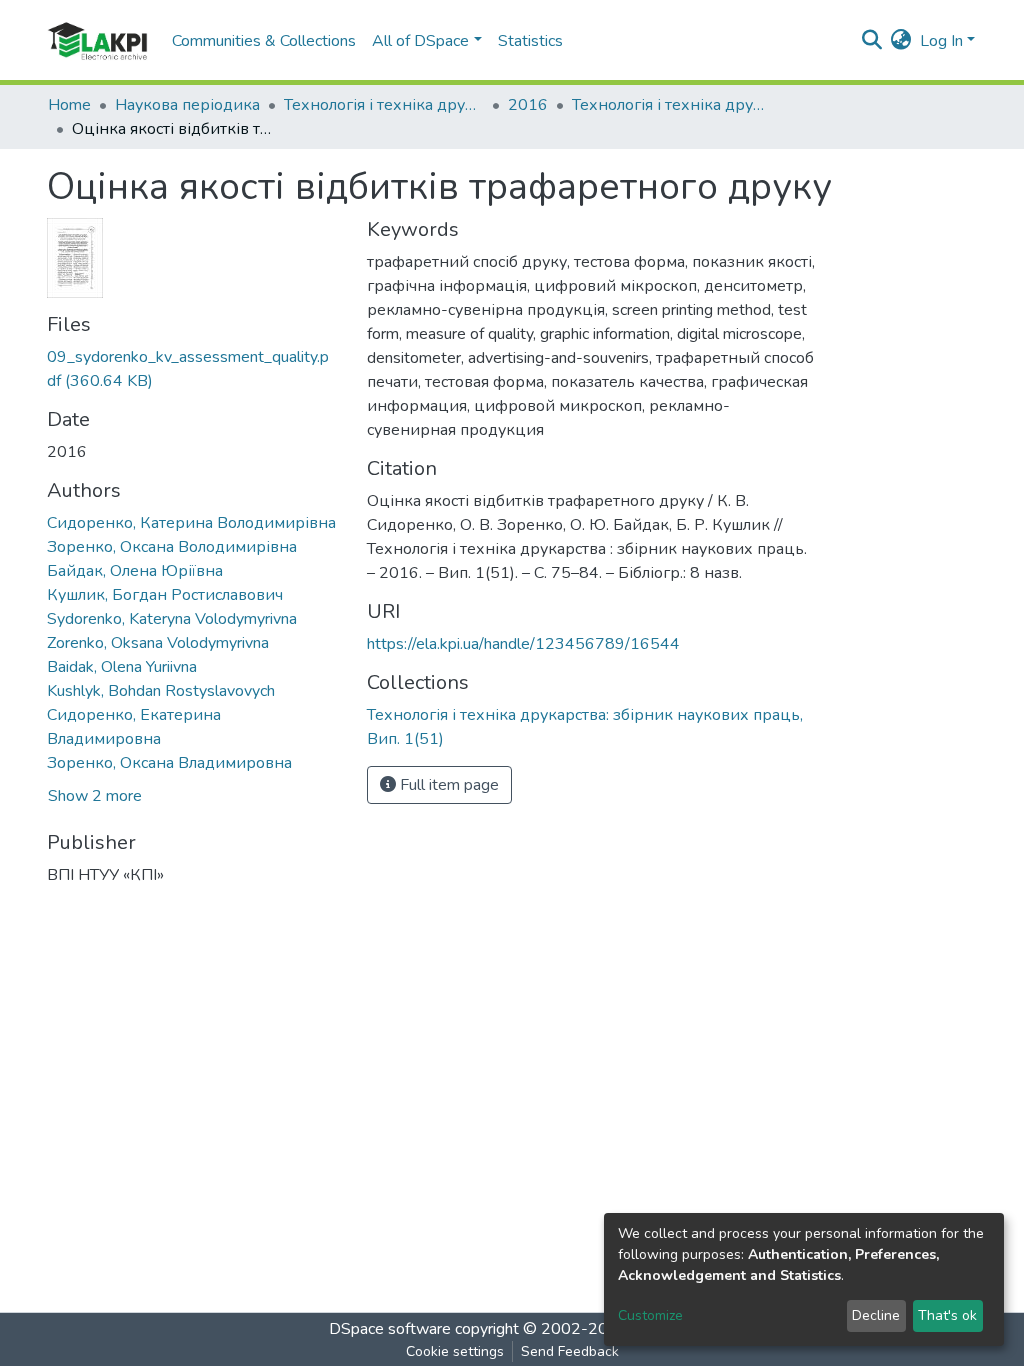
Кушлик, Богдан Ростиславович (165, 595)
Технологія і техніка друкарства (384, 105)
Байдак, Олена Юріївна (135, 571)
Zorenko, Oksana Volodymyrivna (158, 643)
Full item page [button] (447, 785)
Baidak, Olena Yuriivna (122, 667)
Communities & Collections (264, 41)
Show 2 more (95, 796)
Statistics (530, 41)
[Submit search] (872, 41)
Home (69, 105)
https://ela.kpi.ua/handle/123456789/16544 (523, 644)
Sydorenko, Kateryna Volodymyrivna (172, 619)
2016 (528, 105)
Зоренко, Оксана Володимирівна (172, 547)
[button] (901, 41)
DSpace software (390, 1329)
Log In (941, 41)
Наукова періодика (187, 105)
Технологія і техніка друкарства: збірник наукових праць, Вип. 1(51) (672, 105)
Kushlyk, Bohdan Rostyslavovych (161, 691)
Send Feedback (570, 1351)
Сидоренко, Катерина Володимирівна (191, 523)
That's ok (947, 1315)
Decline (876, 1315)
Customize (650, 1315)
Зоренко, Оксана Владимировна (169, 763)
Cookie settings (455, 1351)
